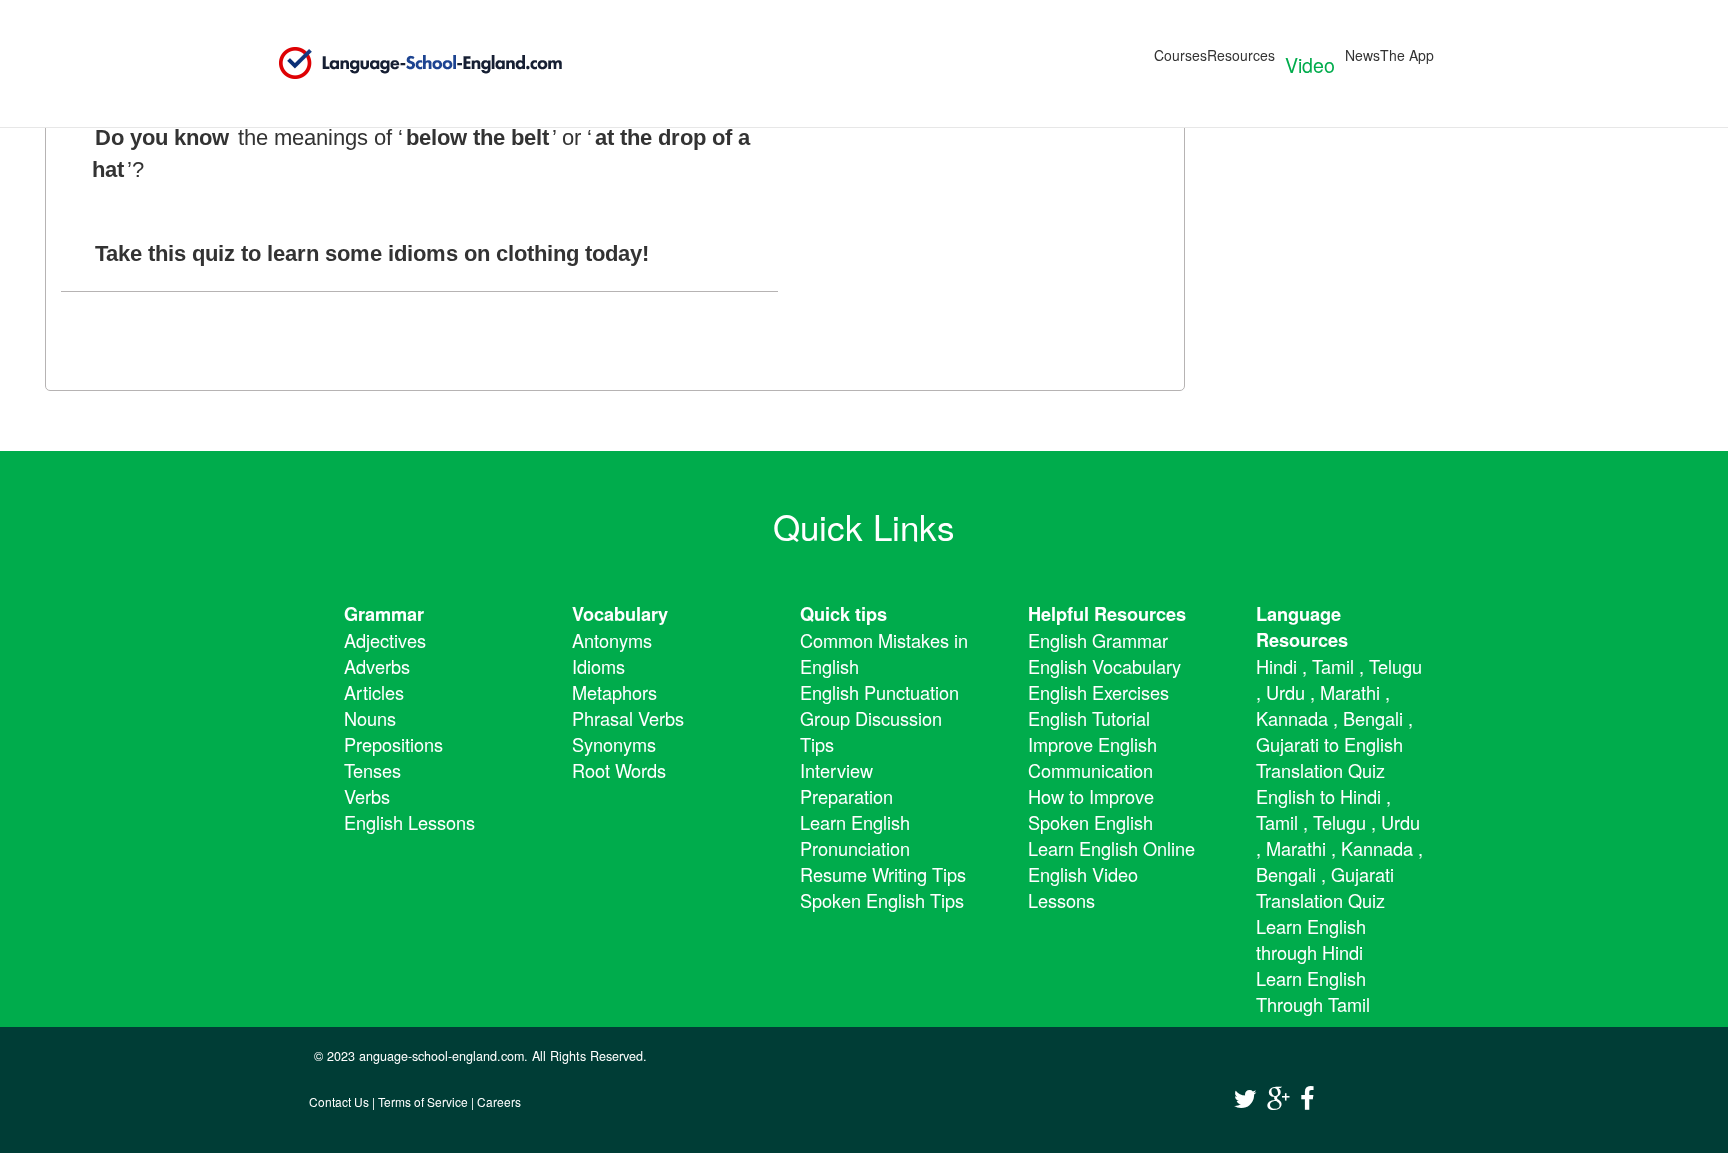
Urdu (1285, 692)
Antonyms (612, 640)
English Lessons (409, 822)
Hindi (1276, 666)
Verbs (367, 796)
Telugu (1395, 666)
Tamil (1333, 666)
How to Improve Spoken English (1091, 809)
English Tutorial (1089, 718)
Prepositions (393, 744)
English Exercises (1098, 692)
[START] (336, 348)
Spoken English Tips (882, 900)
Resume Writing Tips (883, 874)
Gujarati (1287, 744)
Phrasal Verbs (628, 718)
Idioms (598, 666)
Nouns (370, 718)
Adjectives (385, 640)
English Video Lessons (1083, 887)
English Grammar (1098, 640)
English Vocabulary (1104, 666)
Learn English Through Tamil (1313, 991)
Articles (374, 692)
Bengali (1373, 718)
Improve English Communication (1092, 757)
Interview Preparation (846, 783)
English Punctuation (879, 692)
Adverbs (377, 666)
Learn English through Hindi (1311, 939)
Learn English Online (1111, 848)
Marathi (1350, 692)
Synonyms (614, 744)
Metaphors (614, 692)
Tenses (372, 770)
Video (1310, 64)
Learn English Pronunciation (855, 835)
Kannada (1292, 718)
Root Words (619, 770)
